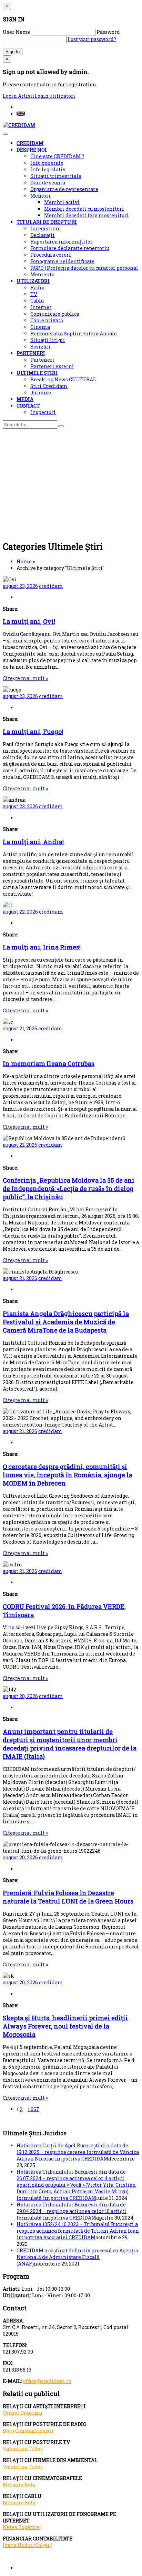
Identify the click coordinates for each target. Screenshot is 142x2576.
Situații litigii (48, 340)
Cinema (40, 327)
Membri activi (62, 202)
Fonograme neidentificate (62, 261)
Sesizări (40, 347)
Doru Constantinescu (28, 2431)
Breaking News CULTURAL (63, 379)
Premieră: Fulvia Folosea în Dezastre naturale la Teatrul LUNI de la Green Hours (68, 1897)
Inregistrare (45, 228)
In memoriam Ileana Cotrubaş (49, 1063)
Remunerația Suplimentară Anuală (74, 333)
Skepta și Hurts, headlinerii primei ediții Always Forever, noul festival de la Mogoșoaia (65, 2026)
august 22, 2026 (20, 912)
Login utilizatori (55, 96)
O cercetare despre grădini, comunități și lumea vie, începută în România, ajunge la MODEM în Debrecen (68, 1475)
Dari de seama (48, 183)
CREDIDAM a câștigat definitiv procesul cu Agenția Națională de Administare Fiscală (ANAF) (77, 2257)
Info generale (47, 163)
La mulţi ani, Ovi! (29, 621)
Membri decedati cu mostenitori (84, 209)
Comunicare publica (55, 314)
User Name (17, 32)
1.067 (33, 2109)
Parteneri (42, 360)
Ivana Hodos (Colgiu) (28, 2545)
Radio (37, 288)
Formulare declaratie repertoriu (70, 248)
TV (34, 294)
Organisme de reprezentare (64, 189)
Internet (41, 307)
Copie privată (47, 320)
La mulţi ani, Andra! (33, 842)
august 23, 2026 (20, 586)
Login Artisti (19, 96)
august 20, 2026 (20, 1696)
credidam (51, 586)
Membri (40, 196)
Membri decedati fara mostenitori (87, 215)
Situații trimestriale (56, 176)
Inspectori (43, 412)
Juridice (41, 393)
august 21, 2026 (20, 1028)
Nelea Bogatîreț (22, 2527)
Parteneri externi (52, 366)
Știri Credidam (49, 386)
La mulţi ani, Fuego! (33, 732)
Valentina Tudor (23, 2449)
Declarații (43, 235)
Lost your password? (92, 39)
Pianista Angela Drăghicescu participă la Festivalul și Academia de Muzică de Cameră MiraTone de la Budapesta (66, 1322)
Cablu (37, 301)
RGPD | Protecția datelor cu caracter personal (84, 268)
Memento (42, 274)
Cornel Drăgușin (23, 2413)
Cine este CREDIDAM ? (57, 156)
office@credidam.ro (47, 2381)
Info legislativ (48, 169)
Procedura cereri (51, 255)
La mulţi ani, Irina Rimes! (42, 947)
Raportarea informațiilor (62, 242)
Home (24, 561)
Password (108, 32)
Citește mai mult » (25, 678)
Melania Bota (19, 2485)
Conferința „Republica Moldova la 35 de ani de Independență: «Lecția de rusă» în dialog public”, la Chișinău (69, 1189)
